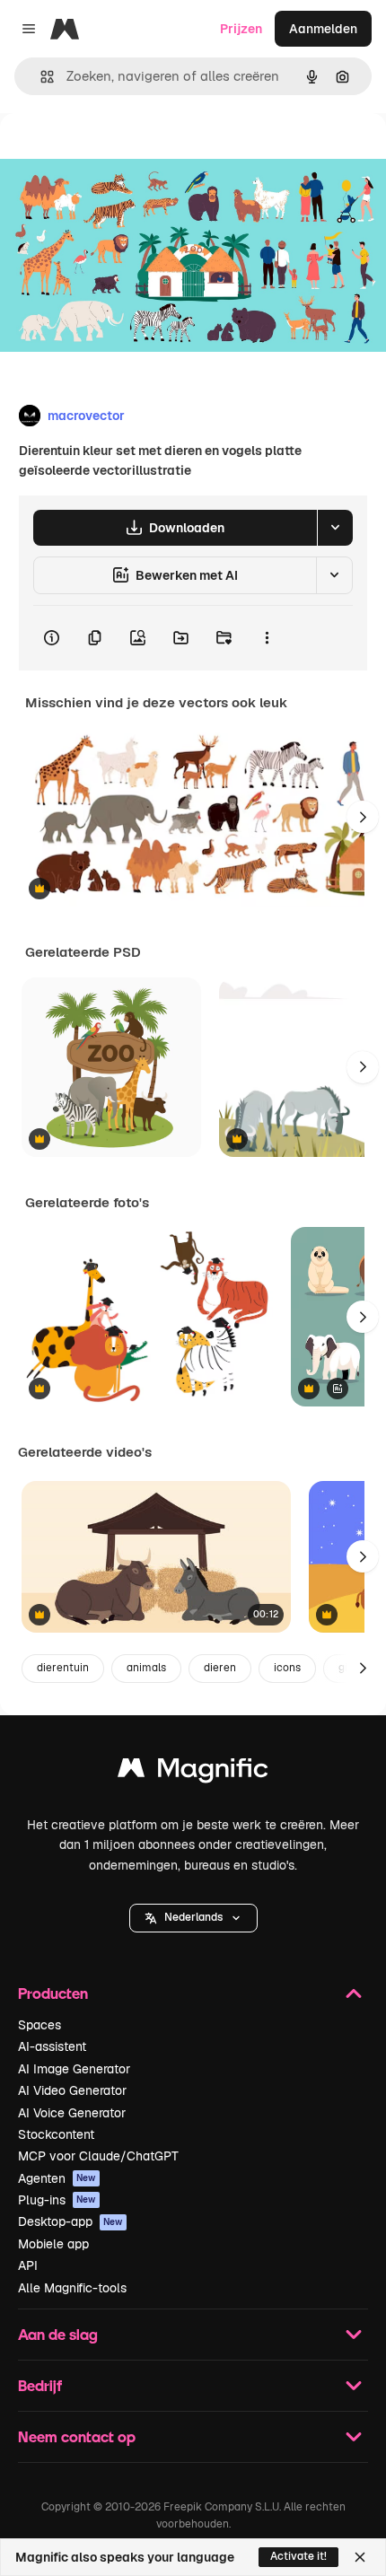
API (28, 2265)
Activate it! (298, 2556)
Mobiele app (53, 2244)
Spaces (39, 2025)
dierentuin (63, 1668)
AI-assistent (52, 2046)
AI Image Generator (74, 2069)
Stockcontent (56, 2134)
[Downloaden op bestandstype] (335, 528)
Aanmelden (323, 29)
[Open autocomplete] (40, 77)
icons (287, 1668)
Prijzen (241, 29)
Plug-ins (57, 2200)
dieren (220, 1668)
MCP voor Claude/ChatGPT (98, 2156)
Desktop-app (70, 2221)
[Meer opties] (267, 638)
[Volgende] (363, 817)
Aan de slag (58, 2334)
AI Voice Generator (72, 2113)
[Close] (360, 2557)
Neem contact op (77, 2436)
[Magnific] (193, 1772)
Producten (53, 1993)
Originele (118, 154)
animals (146, 1668)
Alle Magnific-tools (72, 2288)
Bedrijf (40, 2385)
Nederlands (193, 1917)
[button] (193, 1918)
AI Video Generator (72, 2090)
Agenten (57, 2178)
